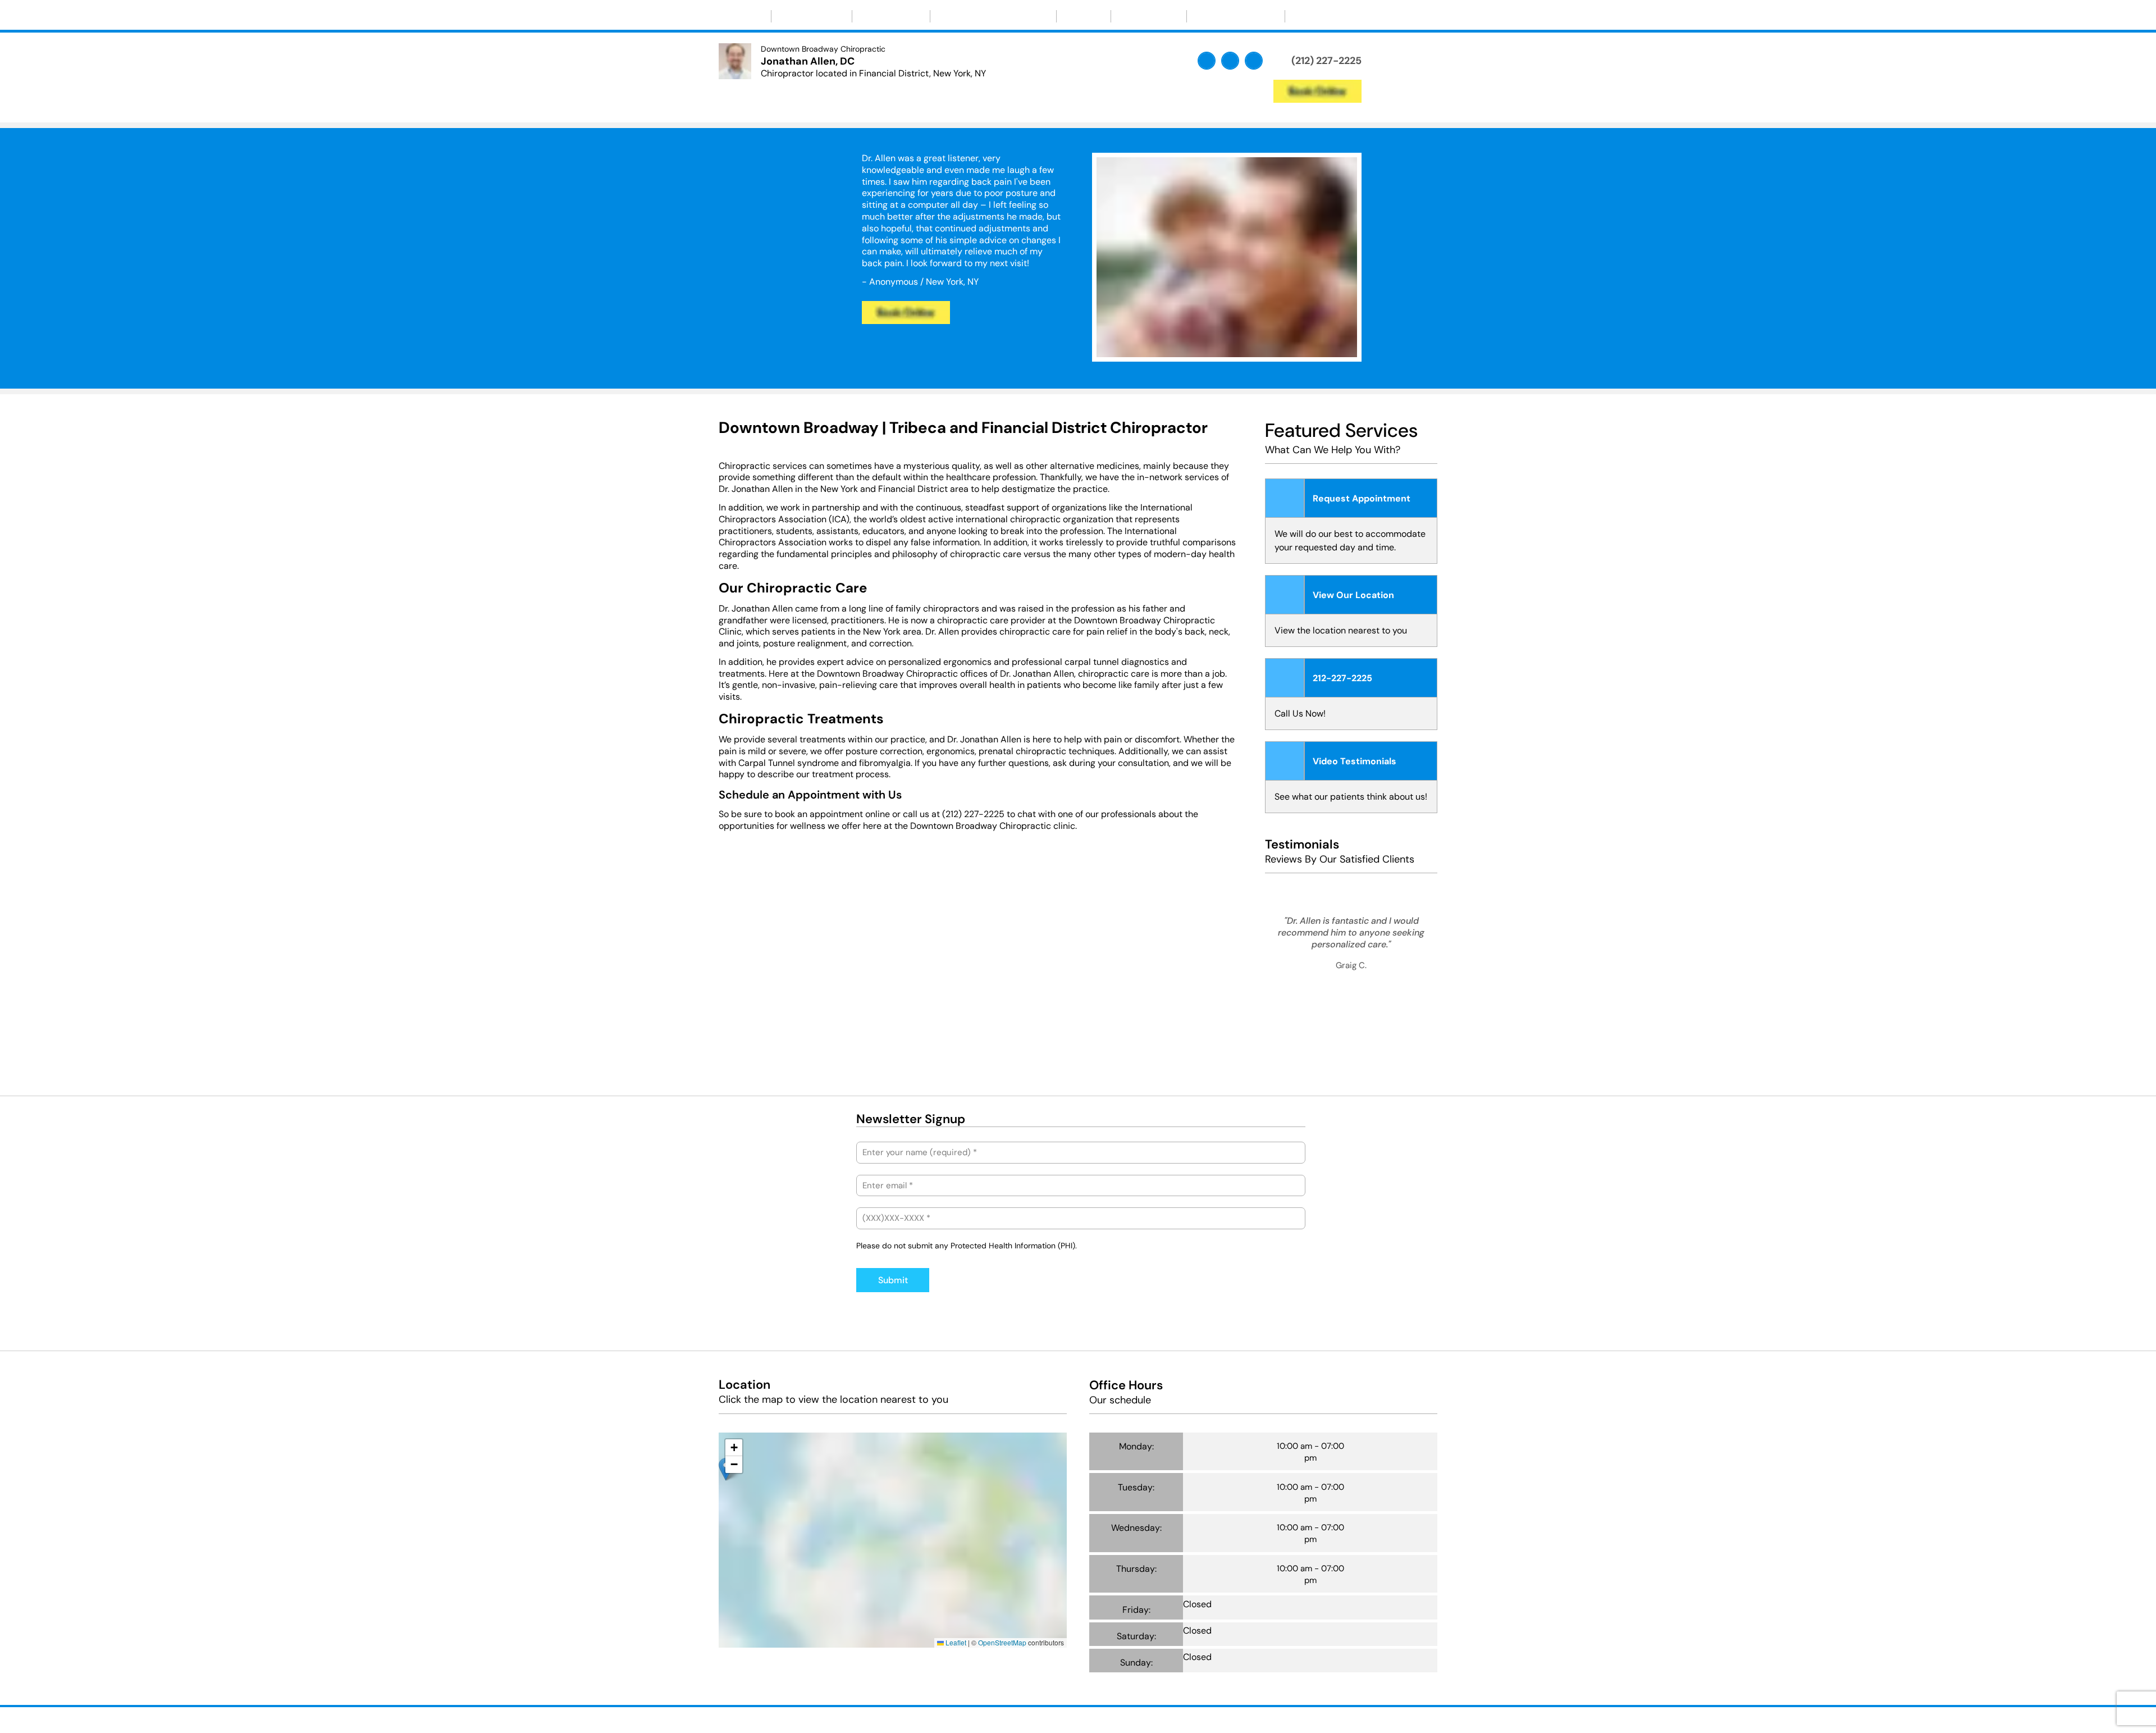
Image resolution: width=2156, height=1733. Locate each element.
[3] (1254, 350)
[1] (1200, 350)
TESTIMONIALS (1230, 16)
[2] (1227, 350)
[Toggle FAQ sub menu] (1095, 16)
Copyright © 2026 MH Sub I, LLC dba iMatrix (1028, 1718)
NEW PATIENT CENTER (988, 16)
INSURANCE (1149, 16)
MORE (1311, 16)
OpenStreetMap (1002, 1642)
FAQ (1078, 16)
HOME (745, 16)
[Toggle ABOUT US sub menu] (836, 16)
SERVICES (886, 16)
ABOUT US (806, 16)
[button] (736, 1434)
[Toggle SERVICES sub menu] (915, 16)
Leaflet (955, 1642)
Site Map (1181, 1718)
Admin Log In (1133, 1718)
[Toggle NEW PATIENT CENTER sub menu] (1040, 16)
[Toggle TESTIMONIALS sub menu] (1269, 16)
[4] (1391, 1062)
